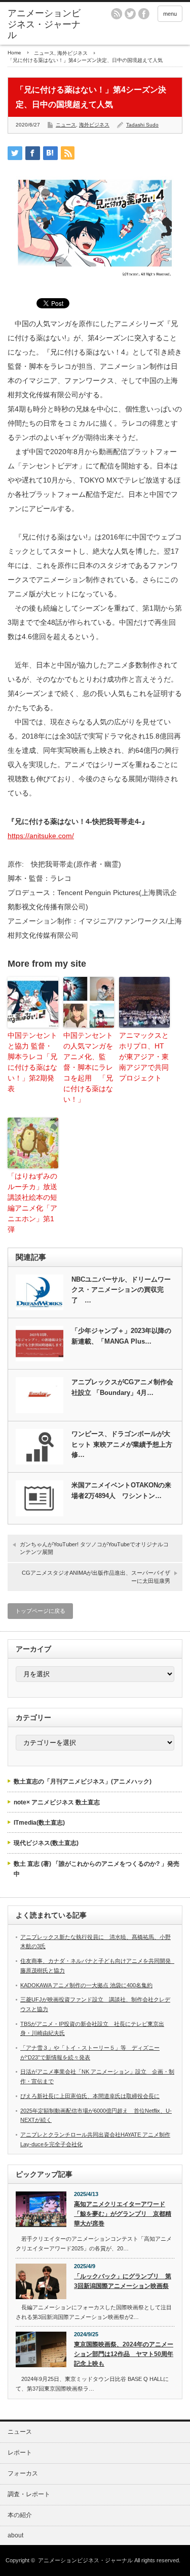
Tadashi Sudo (142, 125)
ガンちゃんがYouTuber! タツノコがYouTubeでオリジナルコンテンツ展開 (94, 1548)
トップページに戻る (40, 1611)
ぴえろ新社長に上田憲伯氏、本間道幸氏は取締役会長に (90, 2096)
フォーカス (23, 2473)
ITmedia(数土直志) (39, 1823)
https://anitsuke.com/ (41, 836)
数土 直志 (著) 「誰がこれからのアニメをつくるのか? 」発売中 (97, 1869)
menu (170, 14)
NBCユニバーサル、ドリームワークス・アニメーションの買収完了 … (121, 1290)
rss (117, 14)
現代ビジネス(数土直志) (46, 1843)
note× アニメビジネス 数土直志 (57, 1802)
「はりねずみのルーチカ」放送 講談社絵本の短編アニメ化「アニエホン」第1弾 (32, 1203)
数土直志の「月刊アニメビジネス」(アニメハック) (83, 1782)
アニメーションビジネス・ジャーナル (44, 24)
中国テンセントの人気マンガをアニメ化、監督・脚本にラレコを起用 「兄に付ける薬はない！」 (88, 1067)
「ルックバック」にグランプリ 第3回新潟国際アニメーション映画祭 (123, 2281)
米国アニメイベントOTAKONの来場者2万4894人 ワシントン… (121, 1490)
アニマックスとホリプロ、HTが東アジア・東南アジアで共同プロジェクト (144, 1057)
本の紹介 (20, 2515)
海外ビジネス (72, 53)
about (15, 2535)
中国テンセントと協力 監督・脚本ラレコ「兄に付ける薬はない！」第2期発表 (32, 1062)
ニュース (44, 53)
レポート (20, 2453)
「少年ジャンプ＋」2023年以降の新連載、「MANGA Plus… (121, 1336)
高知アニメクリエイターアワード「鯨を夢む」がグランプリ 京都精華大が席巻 (123, 2214)
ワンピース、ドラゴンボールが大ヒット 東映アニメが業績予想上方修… (122, 1444)
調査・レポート (29, 2494)
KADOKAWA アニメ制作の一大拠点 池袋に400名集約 (86, 1985)
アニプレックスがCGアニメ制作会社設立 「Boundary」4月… (122, 1387)
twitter (130, 14)
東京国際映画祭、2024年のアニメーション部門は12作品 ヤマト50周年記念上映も (124, 2354)
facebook (144, 14)
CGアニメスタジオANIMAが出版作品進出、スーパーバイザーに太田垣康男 (96, 1577)
